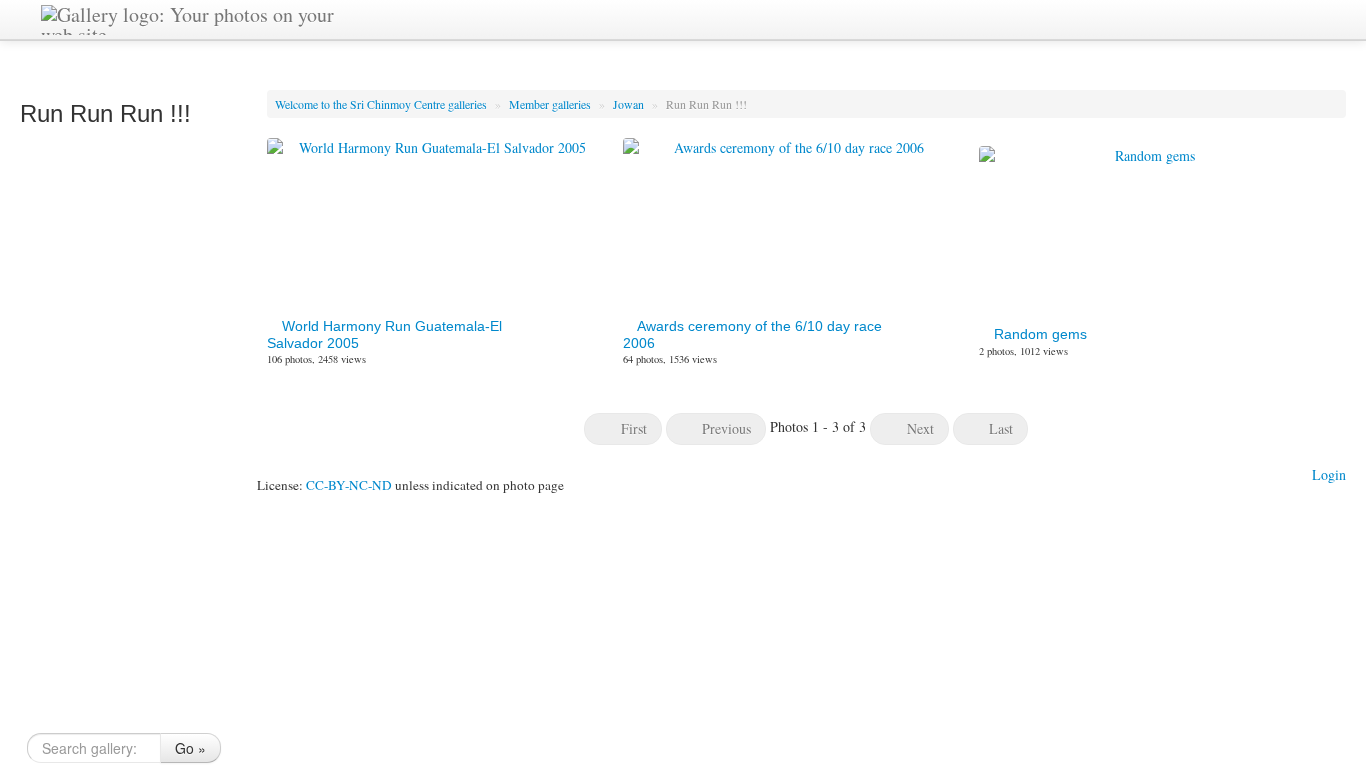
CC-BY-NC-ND (349, 485)
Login (1329, 474)
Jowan (630, 104)
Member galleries (551, 104)
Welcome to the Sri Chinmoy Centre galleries (382, 104)
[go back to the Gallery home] (188, 17)
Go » (190, 748)
